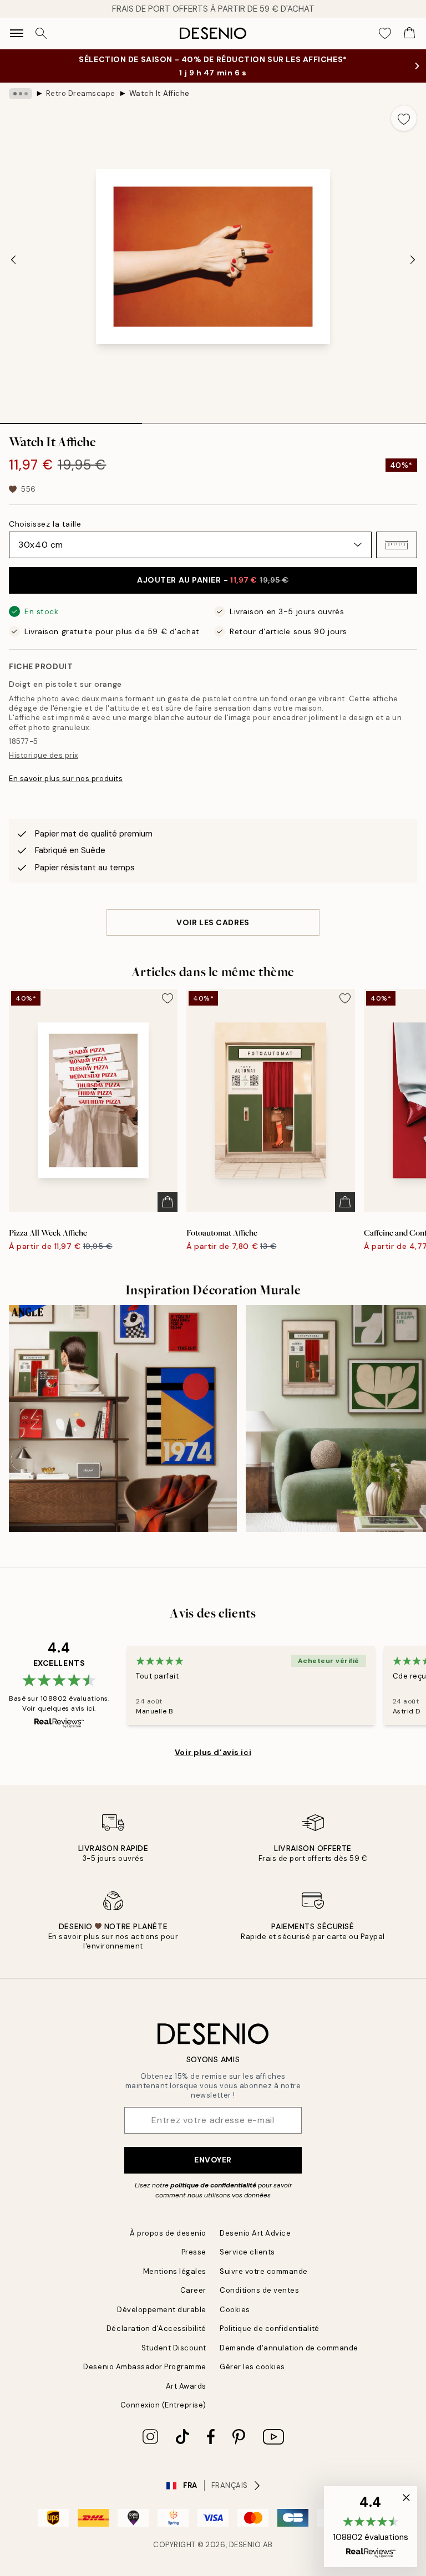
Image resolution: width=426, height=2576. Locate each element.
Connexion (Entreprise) (163, 2405)
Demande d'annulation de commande (289, 2348)
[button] (397, 545)
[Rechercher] (41, 33)
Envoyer (213, 2160)
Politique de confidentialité (270, 2328)
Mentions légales (175, 2271)
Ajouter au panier (213, 580)
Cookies (235, 2310)
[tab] (71, 420)
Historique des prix (44, 755)
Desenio (245, 2545)
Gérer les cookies (252, 2367)
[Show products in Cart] (409, 33)
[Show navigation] (17, 33)
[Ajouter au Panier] (168, 1202)
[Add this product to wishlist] (404, 118)
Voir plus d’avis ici (213, 1752)
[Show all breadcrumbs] (21, 94)
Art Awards (186, 2386)
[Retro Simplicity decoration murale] (123, 1419)
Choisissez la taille (45, 524)
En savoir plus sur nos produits (66, 779)
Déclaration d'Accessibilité (156, 2328)
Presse (194, 2252)
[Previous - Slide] (13, 260)
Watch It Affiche (159, 93)
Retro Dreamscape (81, 93)
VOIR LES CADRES (213, 922)
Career (193, 2290)
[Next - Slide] (413, 260)
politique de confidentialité (213, 2185)
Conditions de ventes (259, 2290)
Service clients (247, 2252)
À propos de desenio (168, 2233)
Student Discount (174, 2348)
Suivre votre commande (264, 2271)
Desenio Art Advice (255, 2233)
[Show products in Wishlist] (385, 33)
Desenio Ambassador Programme (145, 2367)
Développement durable (162, 2310)
